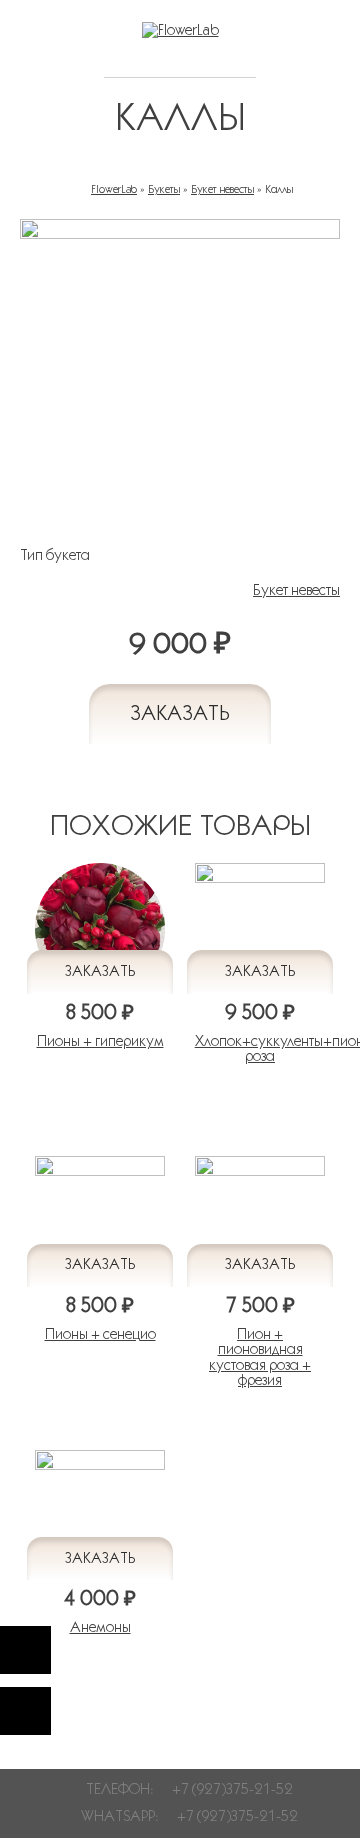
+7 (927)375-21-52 (232, 1789)
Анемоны (100, 1627)
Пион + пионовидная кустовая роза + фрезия (260, 1357)
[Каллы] (180, 234)
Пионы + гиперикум (100, 1041)
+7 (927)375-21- (229, 1816)
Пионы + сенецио (100, 1334)
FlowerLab (114, 189)
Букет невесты (222, 189)
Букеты (164, 189)
